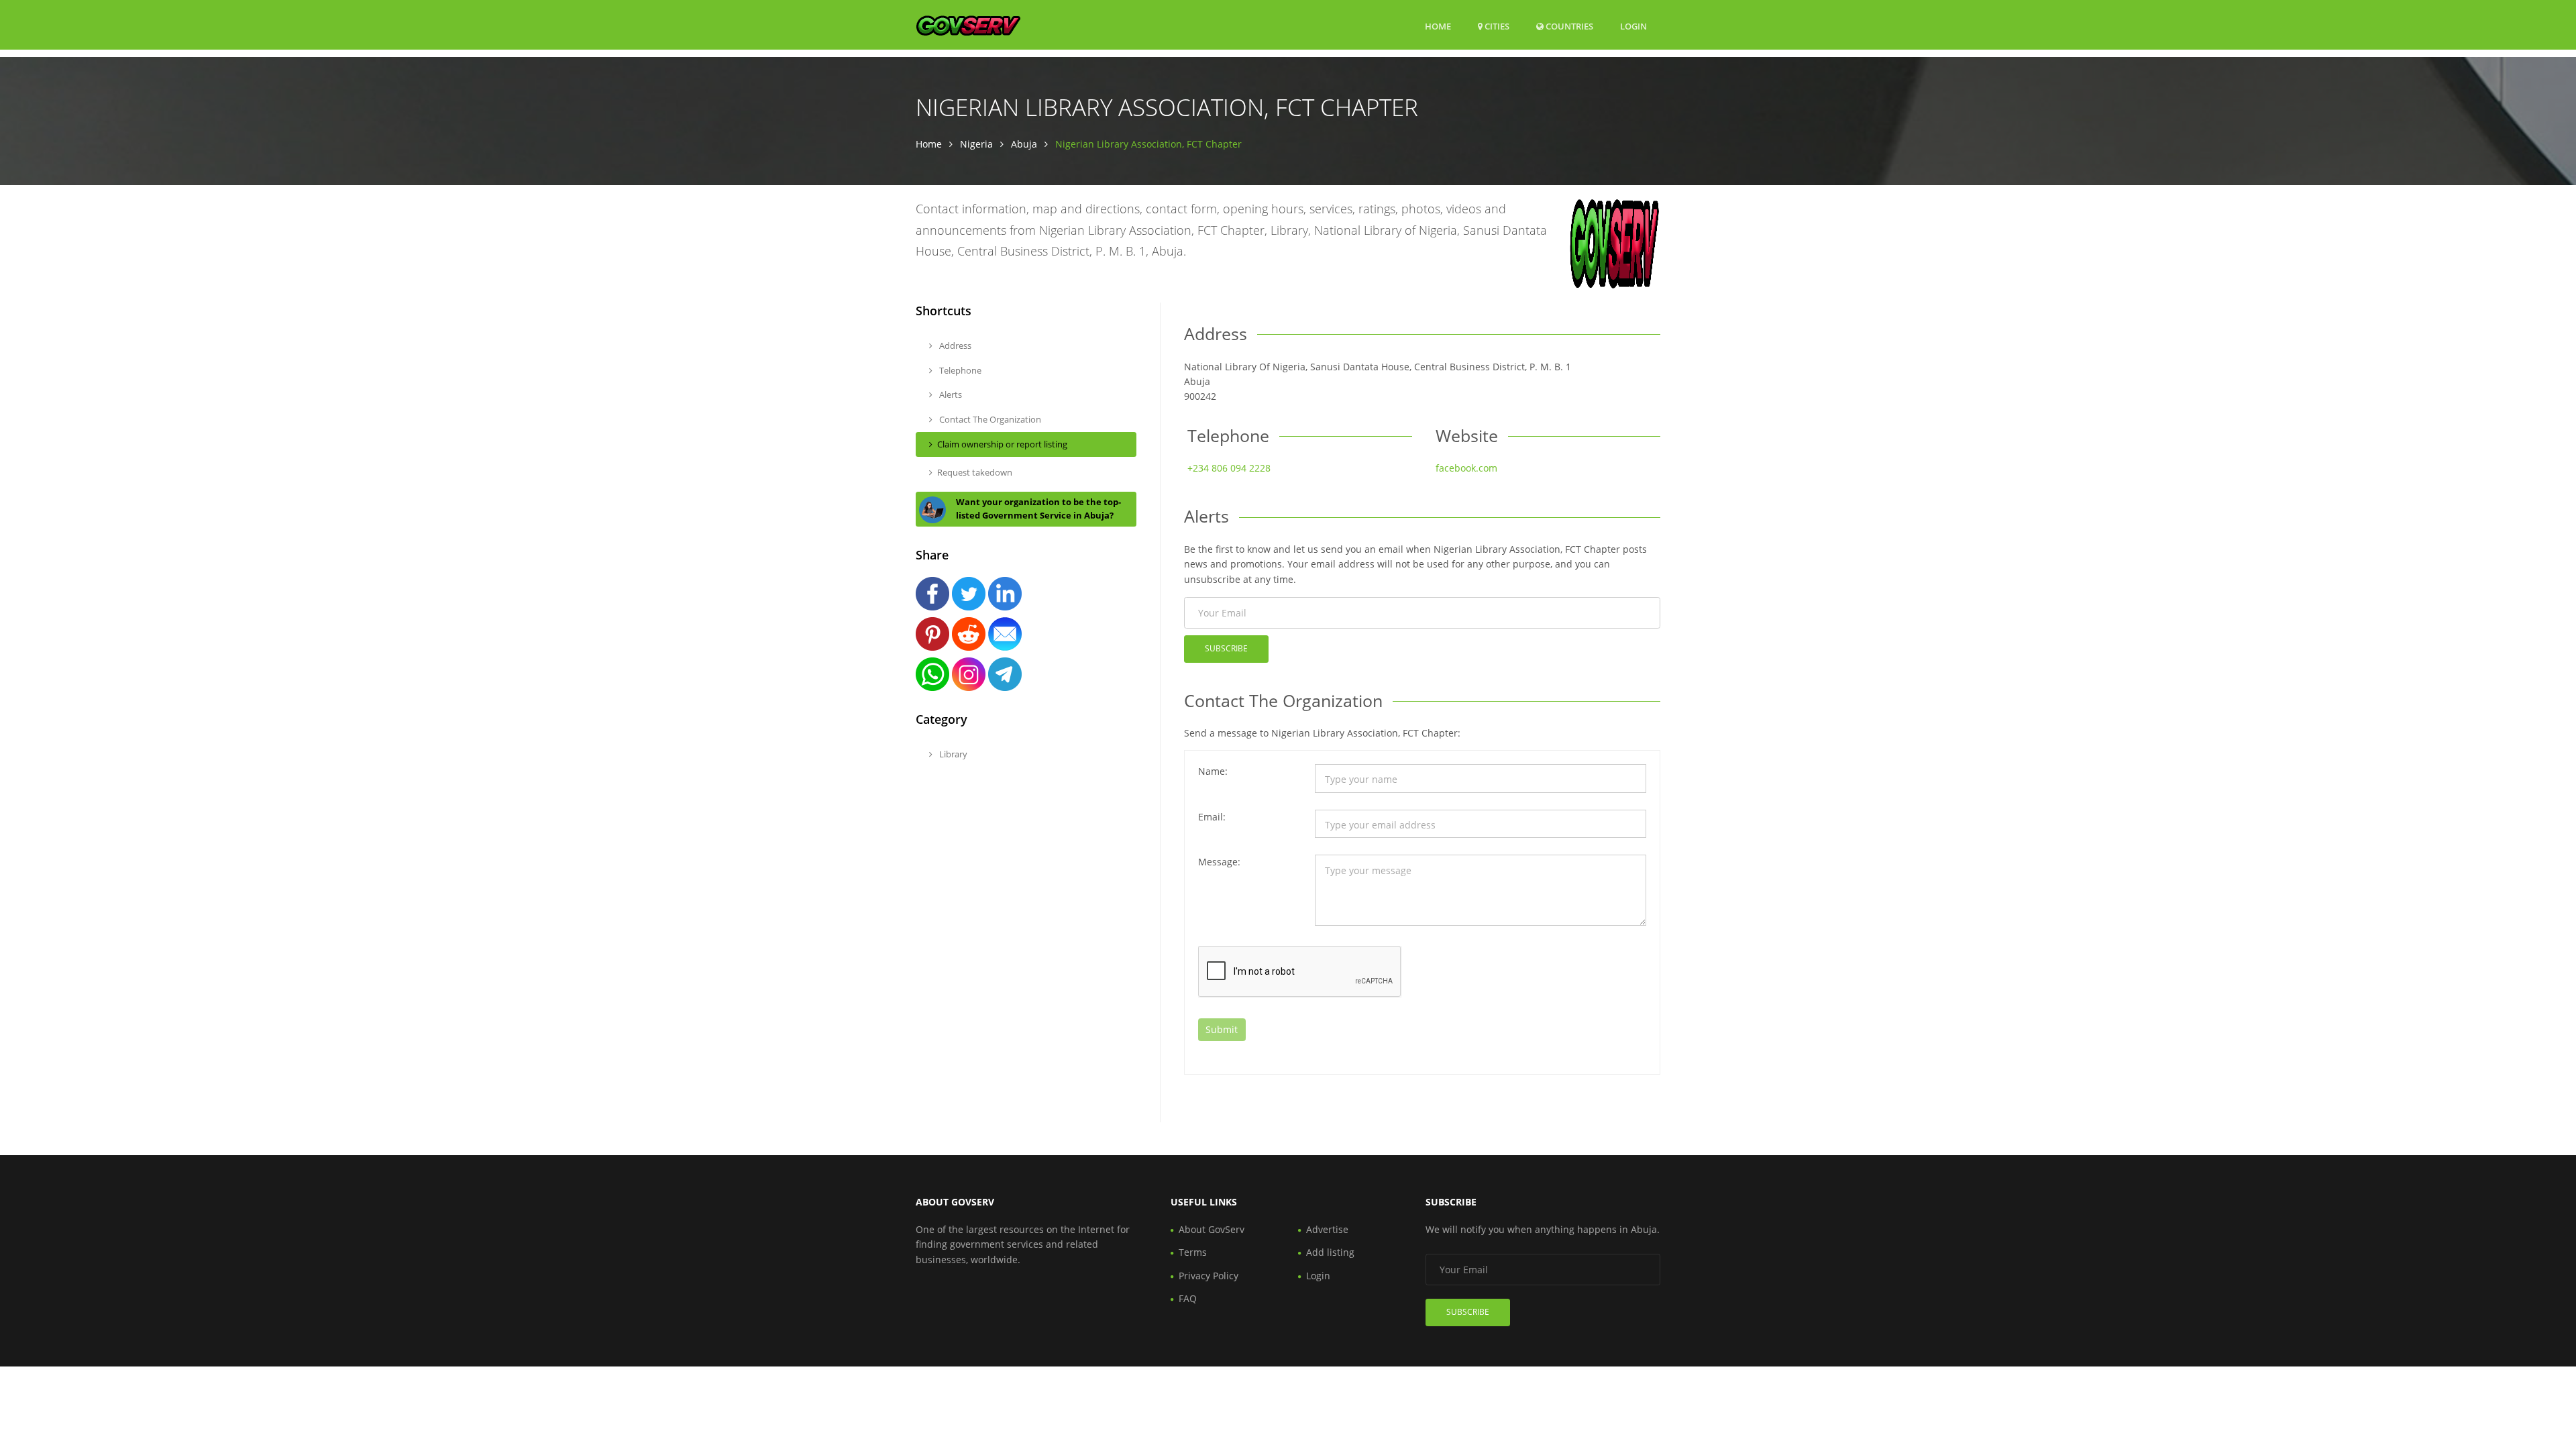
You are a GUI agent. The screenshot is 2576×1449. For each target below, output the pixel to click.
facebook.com (1466, 468)
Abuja (1024, 144)
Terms (1193, 1252)
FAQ (1188, 1298)
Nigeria (976, 144)
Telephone (959, 370)
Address (954, 345)
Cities (1496, 26)
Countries (1568, 26)
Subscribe (1226, 648)
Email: (1212, 817)
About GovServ (1212, 1229)
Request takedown (975, 472)
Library (952, 754)
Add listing (1330, 1252)
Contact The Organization (989, 419)
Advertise (1327, 1229)
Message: (1219, 862)
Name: (1213, 771)
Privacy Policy (1209, 1276)
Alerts (950, 394)
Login (1633, 26)
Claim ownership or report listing (1002, 444)
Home (1438, 26)
